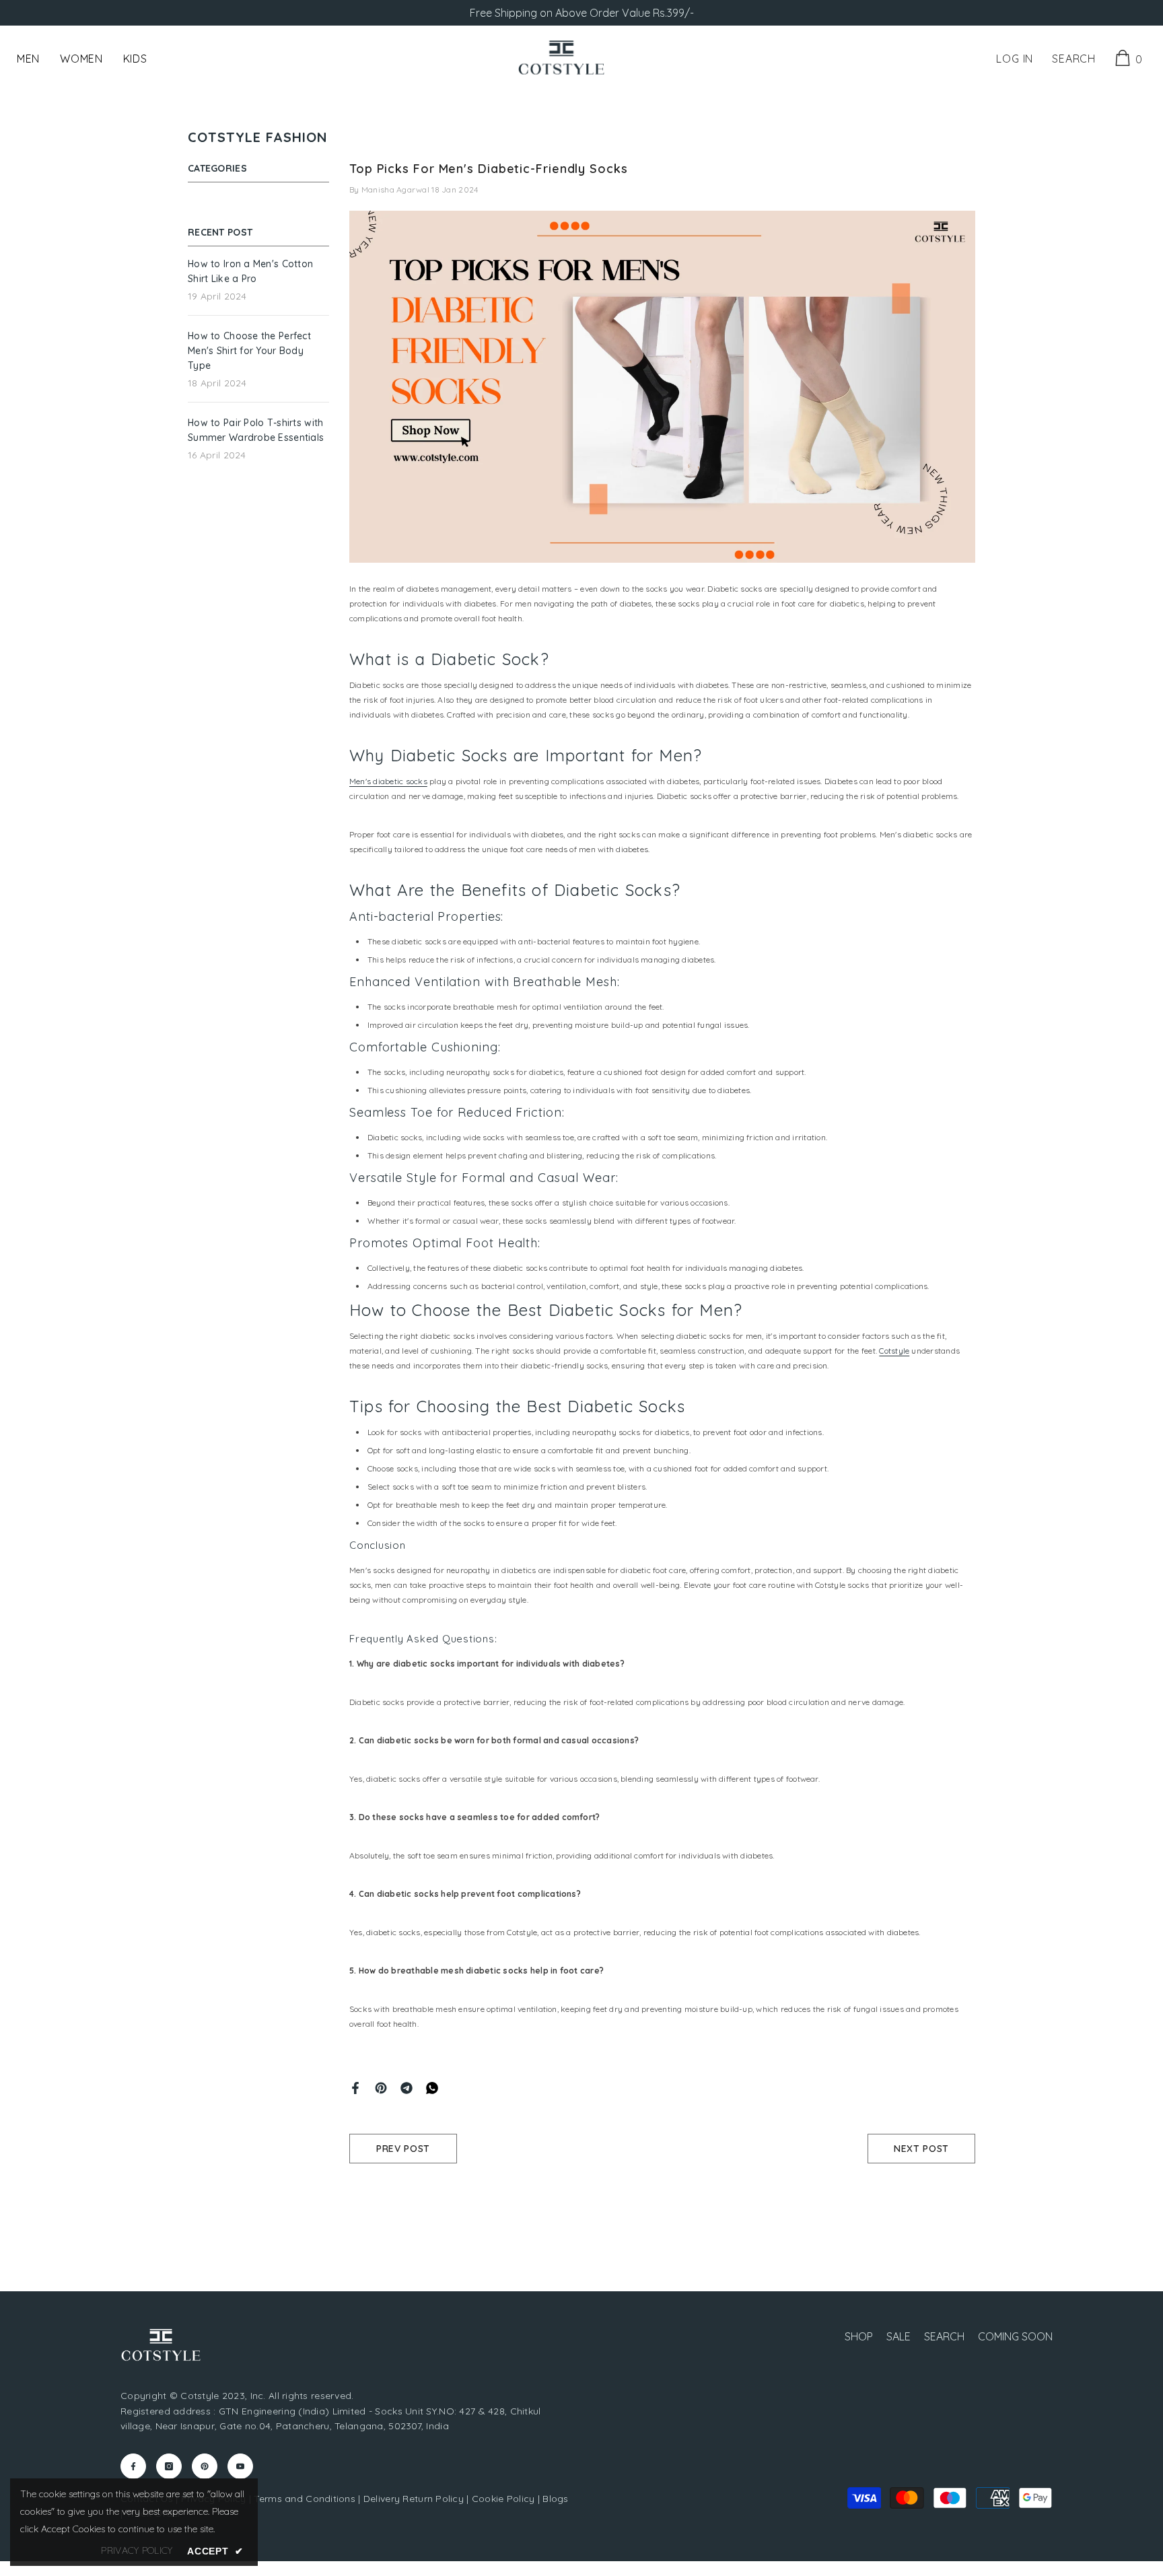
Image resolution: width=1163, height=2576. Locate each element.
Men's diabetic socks (388, 781)
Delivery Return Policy (414, 2499)
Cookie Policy (503, 2499)
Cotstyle (894, 1351)
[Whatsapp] (432, 2087)
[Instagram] (169, 2466)
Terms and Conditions (305, 2499)
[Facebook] (355, 2087)
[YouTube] (240, 2466)
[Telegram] (407, 2087)
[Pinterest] (381, 2087)
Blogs (555, 2499)
